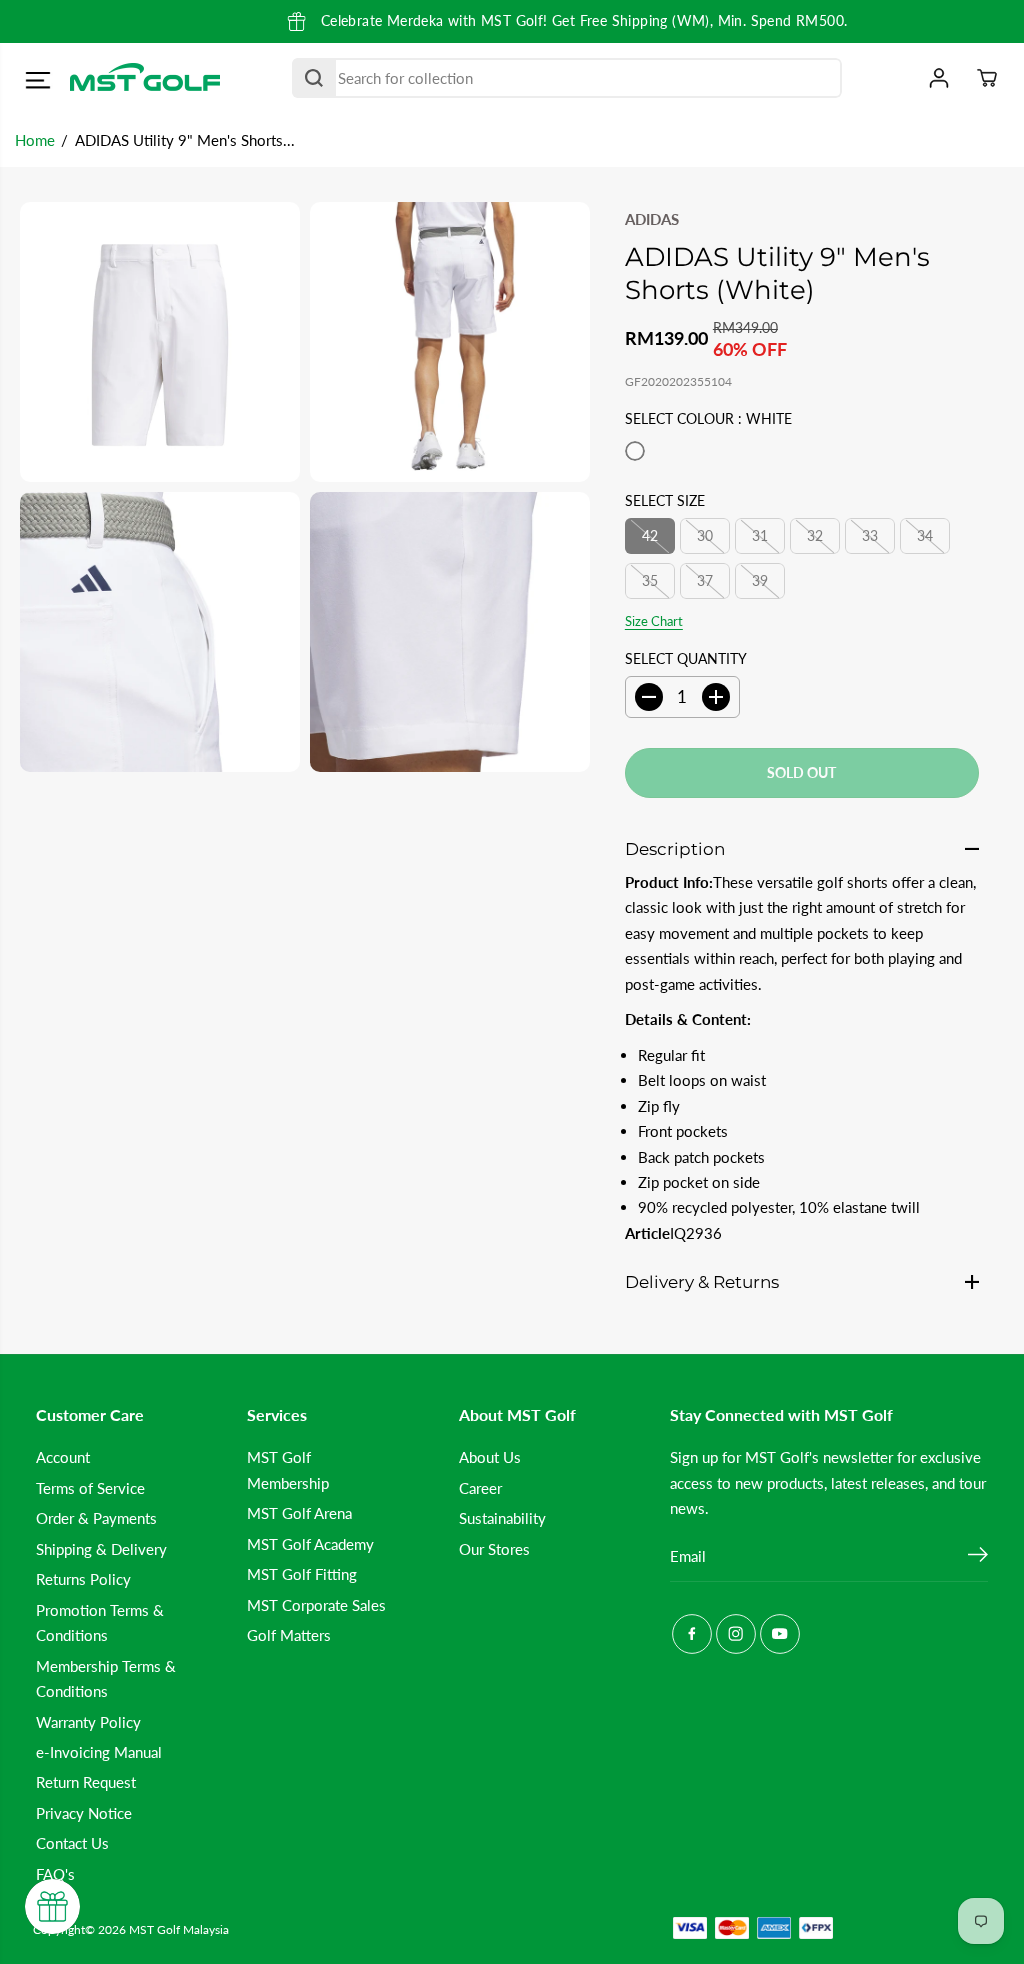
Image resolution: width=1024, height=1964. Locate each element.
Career (480, 1488)
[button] (37, 81)
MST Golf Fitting (302, 1574)
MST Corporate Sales (316, 1605)
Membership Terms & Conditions (106, 1678)
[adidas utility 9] (160, 342)
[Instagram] (736, 1634)
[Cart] (987, 78)
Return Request (86, 1782)
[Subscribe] (978, 1557)
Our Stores (494, 1549)
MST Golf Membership (288, 1469)
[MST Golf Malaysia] (145, 78)
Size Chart (654, 621)
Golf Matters (289, 1635)
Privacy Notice (84, 1813)
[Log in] (939, 78)
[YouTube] (780, 1634)
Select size (665, 500)
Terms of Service (90, 1488)
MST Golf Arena (299, 1513)
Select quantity (686, 658)
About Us (490, 1457)
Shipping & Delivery (101, 1549)
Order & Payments (96, 1518)
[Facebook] (692, 1634)
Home (35, 140)
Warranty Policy (88, 1722)
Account (63, 1457)
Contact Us (72, 1843)
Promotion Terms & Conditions (100, 1622)
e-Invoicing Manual (99, 1752)
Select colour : (708, 418)
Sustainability (502, 1518)
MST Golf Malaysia (179, 1929)
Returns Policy (83, 1579)
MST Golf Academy (310, 1544)
